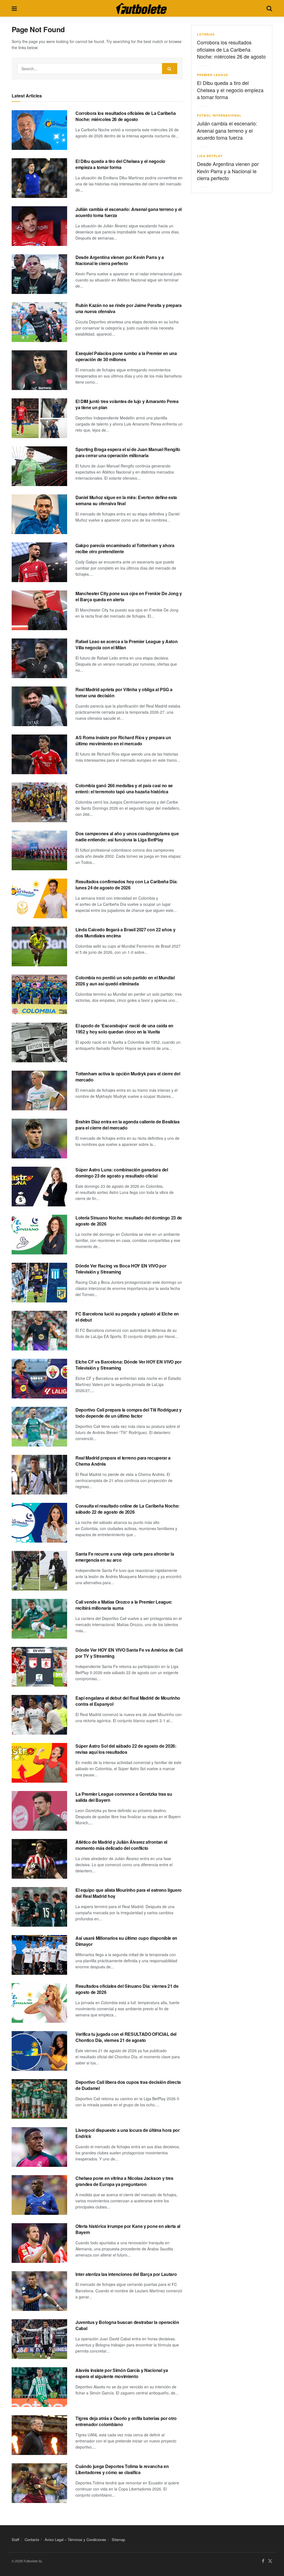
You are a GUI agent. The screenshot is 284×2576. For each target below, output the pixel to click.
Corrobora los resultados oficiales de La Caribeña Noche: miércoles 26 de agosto (125, 116)
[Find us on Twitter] (270, 2561)
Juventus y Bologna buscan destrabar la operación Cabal (127, 2325)
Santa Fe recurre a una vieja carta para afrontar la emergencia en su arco (125, 1557)
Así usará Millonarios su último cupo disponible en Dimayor (126, 1941)
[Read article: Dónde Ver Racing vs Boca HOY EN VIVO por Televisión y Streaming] (39, 1283)
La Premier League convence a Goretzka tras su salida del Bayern (124, 1797)
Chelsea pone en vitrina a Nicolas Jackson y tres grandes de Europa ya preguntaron (124, 2181)
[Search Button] (269, 8)
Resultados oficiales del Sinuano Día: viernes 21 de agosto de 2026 (127, 1989)
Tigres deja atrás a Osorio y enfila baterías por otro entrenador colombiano (126, 2421)
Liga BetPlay (210, 156)
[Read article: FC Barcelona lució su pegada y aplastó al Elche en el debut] (39, 1331)
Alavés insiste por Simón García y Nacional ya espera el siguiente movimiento (122, 2373)
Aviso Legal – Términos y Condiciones (75, 2539)
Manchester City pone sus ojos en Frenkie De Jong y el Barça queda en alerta (129, 596)
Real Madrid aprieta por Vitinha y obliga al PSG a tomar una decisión (124, 692)
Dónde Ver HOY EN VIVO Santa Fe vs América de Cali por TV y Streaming (129, 1653)
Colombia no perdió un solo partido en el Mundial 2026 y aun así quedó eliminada (125, 981)
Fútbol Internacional (219, 115)
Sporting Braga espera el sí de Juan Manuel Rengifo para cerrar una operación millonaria (128, 452)
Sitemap (118, 2539)
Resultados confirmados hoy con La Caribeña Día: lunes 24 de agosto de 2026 (126, 885)
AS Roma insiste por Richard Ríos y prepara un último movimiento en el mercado (123, 740)
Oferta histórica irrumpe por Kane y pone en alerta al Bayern (128, 2229)
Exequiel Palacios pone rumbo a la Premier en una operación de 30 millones (126, 356)
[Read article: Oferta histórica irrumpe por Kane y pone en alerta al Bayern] (39, 2243)
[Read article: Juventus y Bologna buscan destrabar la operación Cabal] (39, 2339)
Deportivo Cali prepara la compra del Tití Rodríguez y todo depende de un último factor (129, 1413)
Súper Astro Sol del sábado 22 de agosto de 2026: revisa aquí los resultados (126, 1749)
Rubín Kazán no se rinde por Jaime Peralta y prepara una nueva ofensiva (129, 308)
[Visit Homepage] (141, 8)
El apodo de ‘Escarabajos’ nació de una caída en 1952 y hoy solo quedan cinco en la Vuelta (124, 1029)
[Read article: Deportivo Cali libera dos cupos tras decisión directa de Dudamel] (39, 2099)
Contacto (32, 2539)
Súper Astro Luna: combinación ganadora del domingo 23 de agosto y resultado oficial (122, 1173)
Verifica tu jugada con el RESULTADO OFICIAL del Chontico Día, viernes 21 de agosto (126, 2037)
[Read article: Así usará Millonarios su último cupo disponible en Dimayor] (39, 1955)
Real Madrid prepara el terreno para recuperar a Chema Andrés (123, 1461)
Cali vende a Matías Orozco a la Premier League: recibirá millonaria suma (124, 1605)
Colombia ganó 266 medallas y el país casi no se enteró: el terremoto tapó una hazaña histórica (124, 788)
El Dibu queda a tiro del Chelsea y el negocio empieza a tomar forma (120, 164)
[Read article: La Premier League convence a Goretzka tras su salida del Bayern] (39, 1811)
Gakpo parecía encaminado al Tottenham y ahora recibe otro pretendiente (125, 548)
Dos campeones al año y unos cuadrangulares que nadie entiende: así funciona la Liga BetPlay (127, 837)
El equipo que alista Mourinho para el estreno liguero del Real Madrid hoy (129, 1893)
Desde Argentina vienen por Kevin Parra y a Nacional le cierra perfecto (120, 260)
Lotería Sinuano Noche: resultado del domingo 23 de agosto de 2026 (129, 1221)
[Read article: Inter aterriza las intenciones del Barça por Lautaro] (39, 2291)
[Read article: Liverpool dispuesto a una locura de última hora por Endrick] (39, 2147)
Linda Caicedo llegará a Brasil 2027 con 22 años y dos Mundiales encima (125, 933)
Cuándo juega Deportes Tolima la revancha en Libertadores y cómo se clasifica (122, 2469)
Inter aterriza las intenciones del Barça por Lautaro (126, 2274)
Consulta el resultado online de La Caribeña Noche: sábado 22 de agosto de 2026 (127, 1509)
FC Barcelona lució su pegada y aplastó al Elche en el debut (127, 1317)
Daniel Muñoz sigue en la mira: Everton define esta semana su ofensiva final (126, 500)
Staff (15, 2539)
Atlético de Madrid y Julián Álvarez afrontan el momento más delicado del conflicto (121, 1845)
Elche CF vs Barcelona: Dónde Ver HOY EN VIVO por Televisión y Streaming (129, 1365)
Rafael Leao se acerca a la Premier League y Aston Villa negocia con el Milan (126, 644)
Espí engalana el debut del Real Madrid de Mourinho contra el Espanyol (128, 1701)
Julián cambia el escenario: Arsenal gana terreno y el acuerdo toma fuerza (129, 212)
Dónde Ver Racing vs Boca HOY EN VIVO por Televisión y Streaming (121, 1269)
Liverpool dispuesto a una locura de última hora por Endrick (128, 2133)
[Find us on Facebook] (263, 2561)
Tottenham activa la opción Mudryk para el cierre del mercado (128, 1077)
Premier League (212, 75)
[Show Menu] (14, 8)
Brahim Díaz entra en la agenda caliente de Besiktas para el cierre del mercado (128, 1125)
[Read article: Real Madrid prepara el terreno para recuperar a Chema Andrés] (39, 1475)
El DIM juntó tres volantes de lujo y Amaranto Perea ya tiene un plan (127, 404)
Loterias (206, 34)
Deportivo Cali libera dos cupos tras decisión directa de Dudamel (128, 2085)
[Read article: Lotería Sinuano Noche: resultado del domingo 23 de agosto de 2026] (39, 1235)
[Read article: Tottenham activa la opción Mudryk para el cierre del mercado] (39, 1090)
